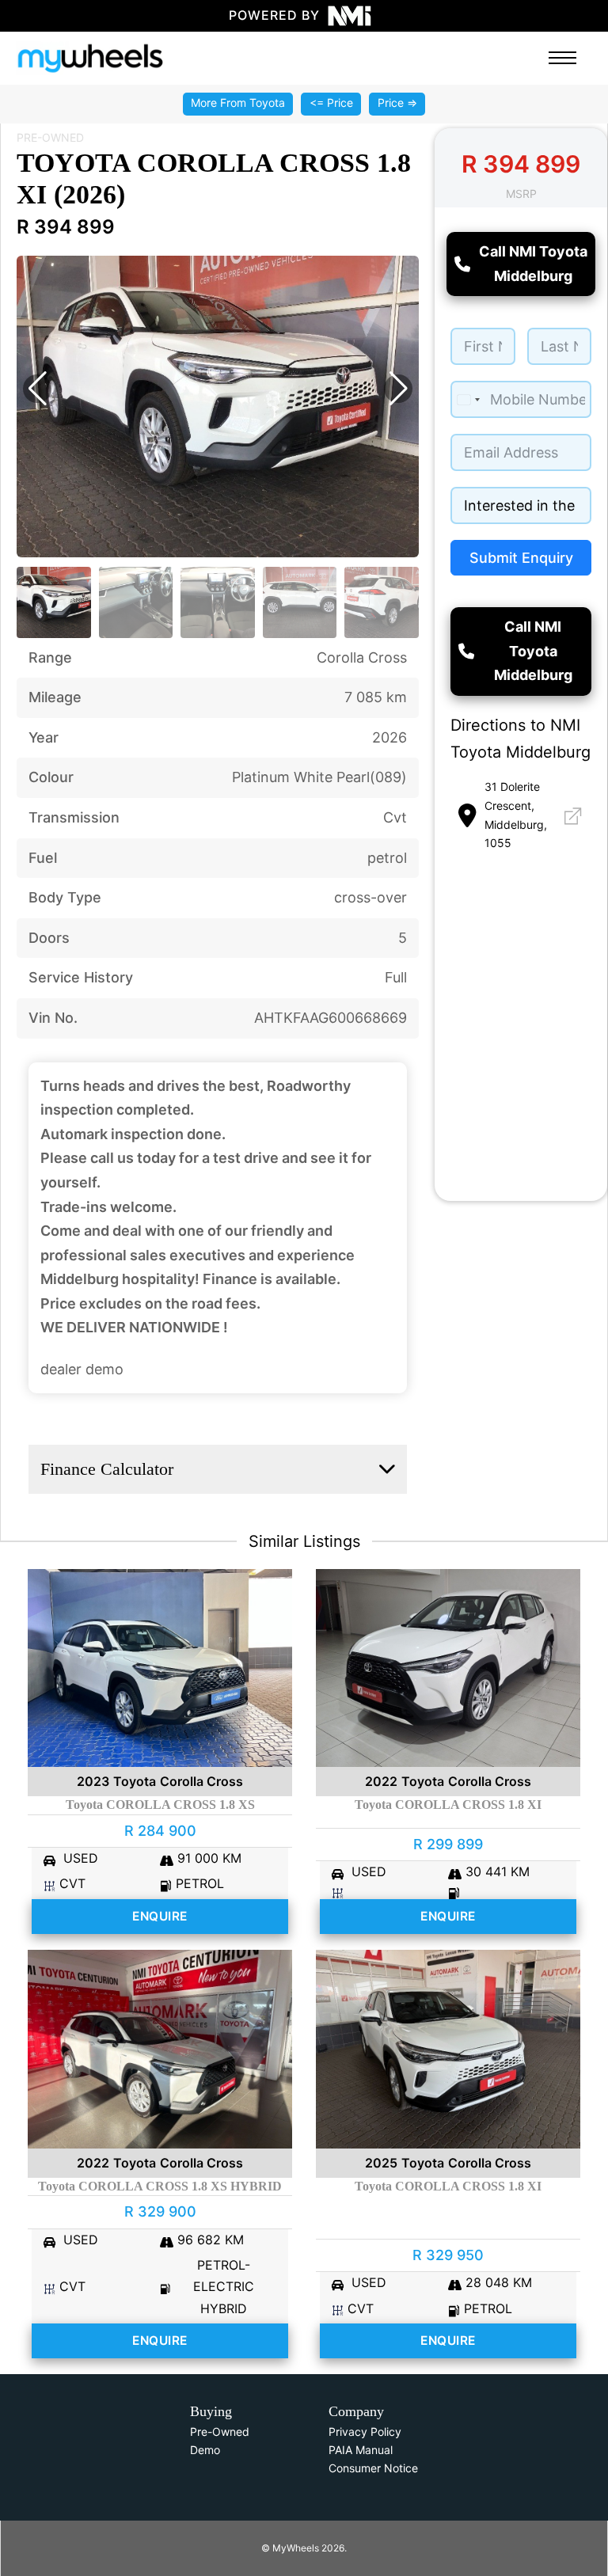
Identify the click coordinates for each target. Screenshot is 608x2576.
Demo (205, 2450)
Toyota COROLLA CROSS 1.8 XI (448, 1805)
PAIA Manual (361, 2450)
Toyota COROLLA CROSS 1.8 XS (160, 1805)
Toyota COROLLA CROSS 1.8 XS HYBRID (160, 2186)
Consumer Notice (373, 2468)
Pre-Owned (220, 2432)
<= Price (331, 103)
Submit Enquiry (521, 558)
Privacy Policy (365, 2432)
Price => (397, 103)
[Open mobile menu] (562, 58)
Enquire (160, 1916)
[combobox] (468, 399)
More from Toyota (238, 103)
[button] (37, 389)
